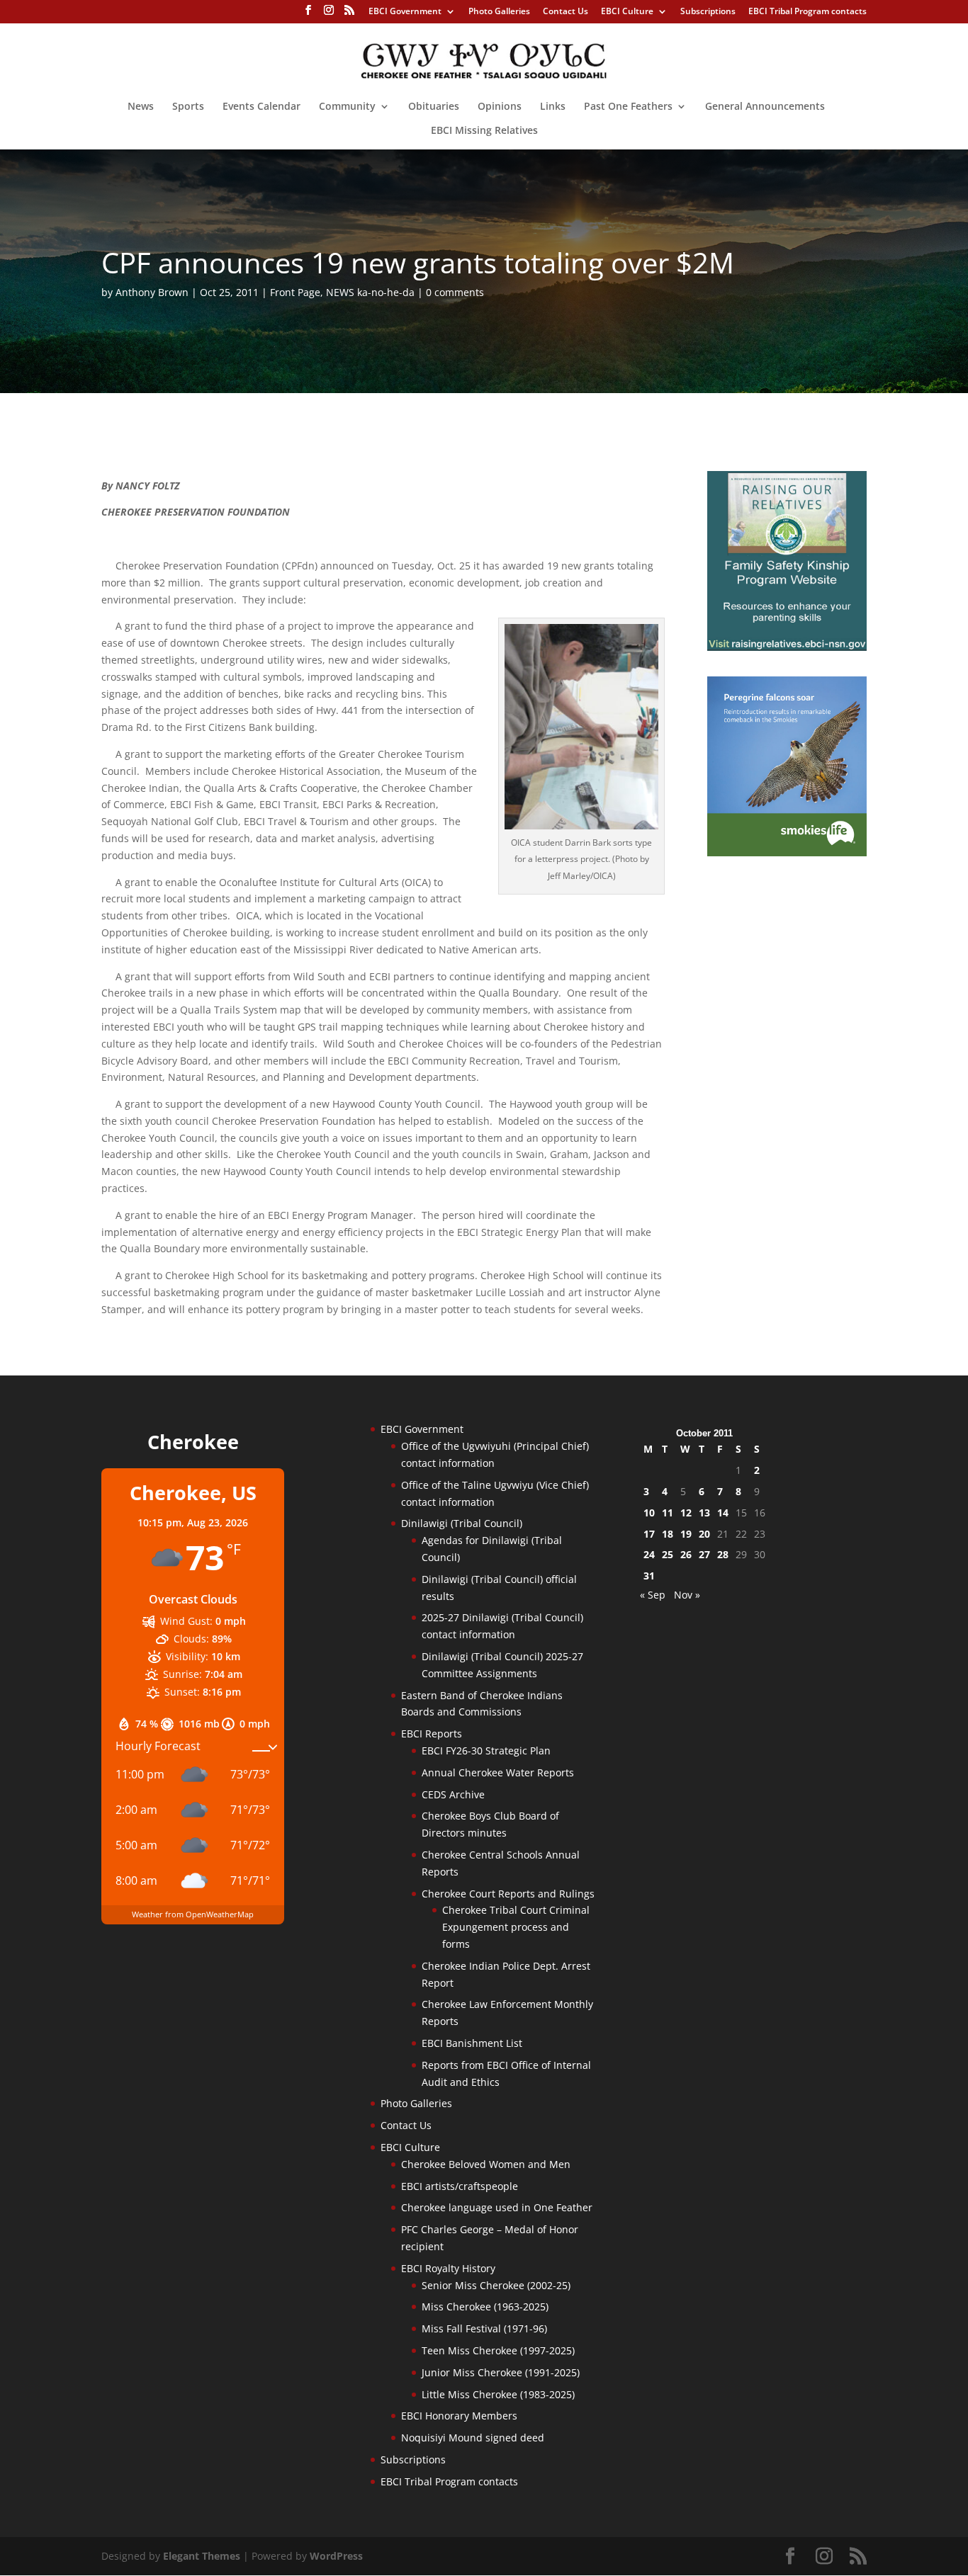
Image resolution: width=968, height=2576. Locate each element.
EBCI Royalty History (448, 2268)
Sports (188, 107)
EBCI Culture (627, 12)
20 (704, 1534)
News (141, 107)
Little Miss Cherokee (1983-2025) (498, 2394)
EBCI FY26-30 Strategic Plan (486, 1751)
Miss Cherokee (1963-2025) (485, 2307)
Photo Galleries (499, 12)
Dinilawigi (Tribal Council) (462, 1523)
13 (704, 1513)
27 (704, 1554)
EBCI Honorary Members (459, 2416)
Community (347, 107)
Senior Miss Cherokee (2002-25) (496, 2285)
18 (668, 1534)
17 (649, 1534)
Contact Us (565, 12)
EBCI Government (405, 12)
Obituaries (434, 107)
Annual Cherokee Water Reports (498, 1772)
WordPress (336, 2556)
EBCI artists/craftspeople (460, 2186)
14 (723, 1513)
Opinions (500, 107)
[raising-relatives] (787, 647)
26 (686, 1554)
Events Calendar (261, 107)
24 (649, 1554)
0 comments (455, 292)
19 (686, 1534)
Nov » (687, 1595)
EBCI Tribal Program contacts (807, 12)
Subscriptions (708, 12)
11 (668, 1513)
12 (686, 1513)
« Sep (653, 1595)
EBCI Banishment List (472, 2043)
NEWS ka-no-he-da (370, 292)
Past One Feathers (628, 107)
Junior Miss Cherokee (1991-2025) (501, 2372)
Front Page (295, 292)
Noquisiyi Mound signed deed (473, 2438)
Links (553, 107)
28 (723, 1554)
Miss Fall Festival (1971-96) (484, 2328)
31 (649, 1576)
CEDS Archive (453, 1794)
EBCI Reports (432, 1734)
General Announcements (765, 107)
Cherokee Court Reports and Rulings (508, 1894)
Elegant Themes (202, 2556)
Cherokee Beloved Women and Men (486, 2164)
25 (668, 1554)
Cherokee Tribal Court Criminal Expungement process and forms (516, 1927)
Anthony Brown (152, 292)
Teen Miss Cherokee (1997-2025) (498, 2350)
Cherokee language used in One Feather (497, 2207)
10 (649, 1513)
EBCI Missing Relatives (484, 131)
